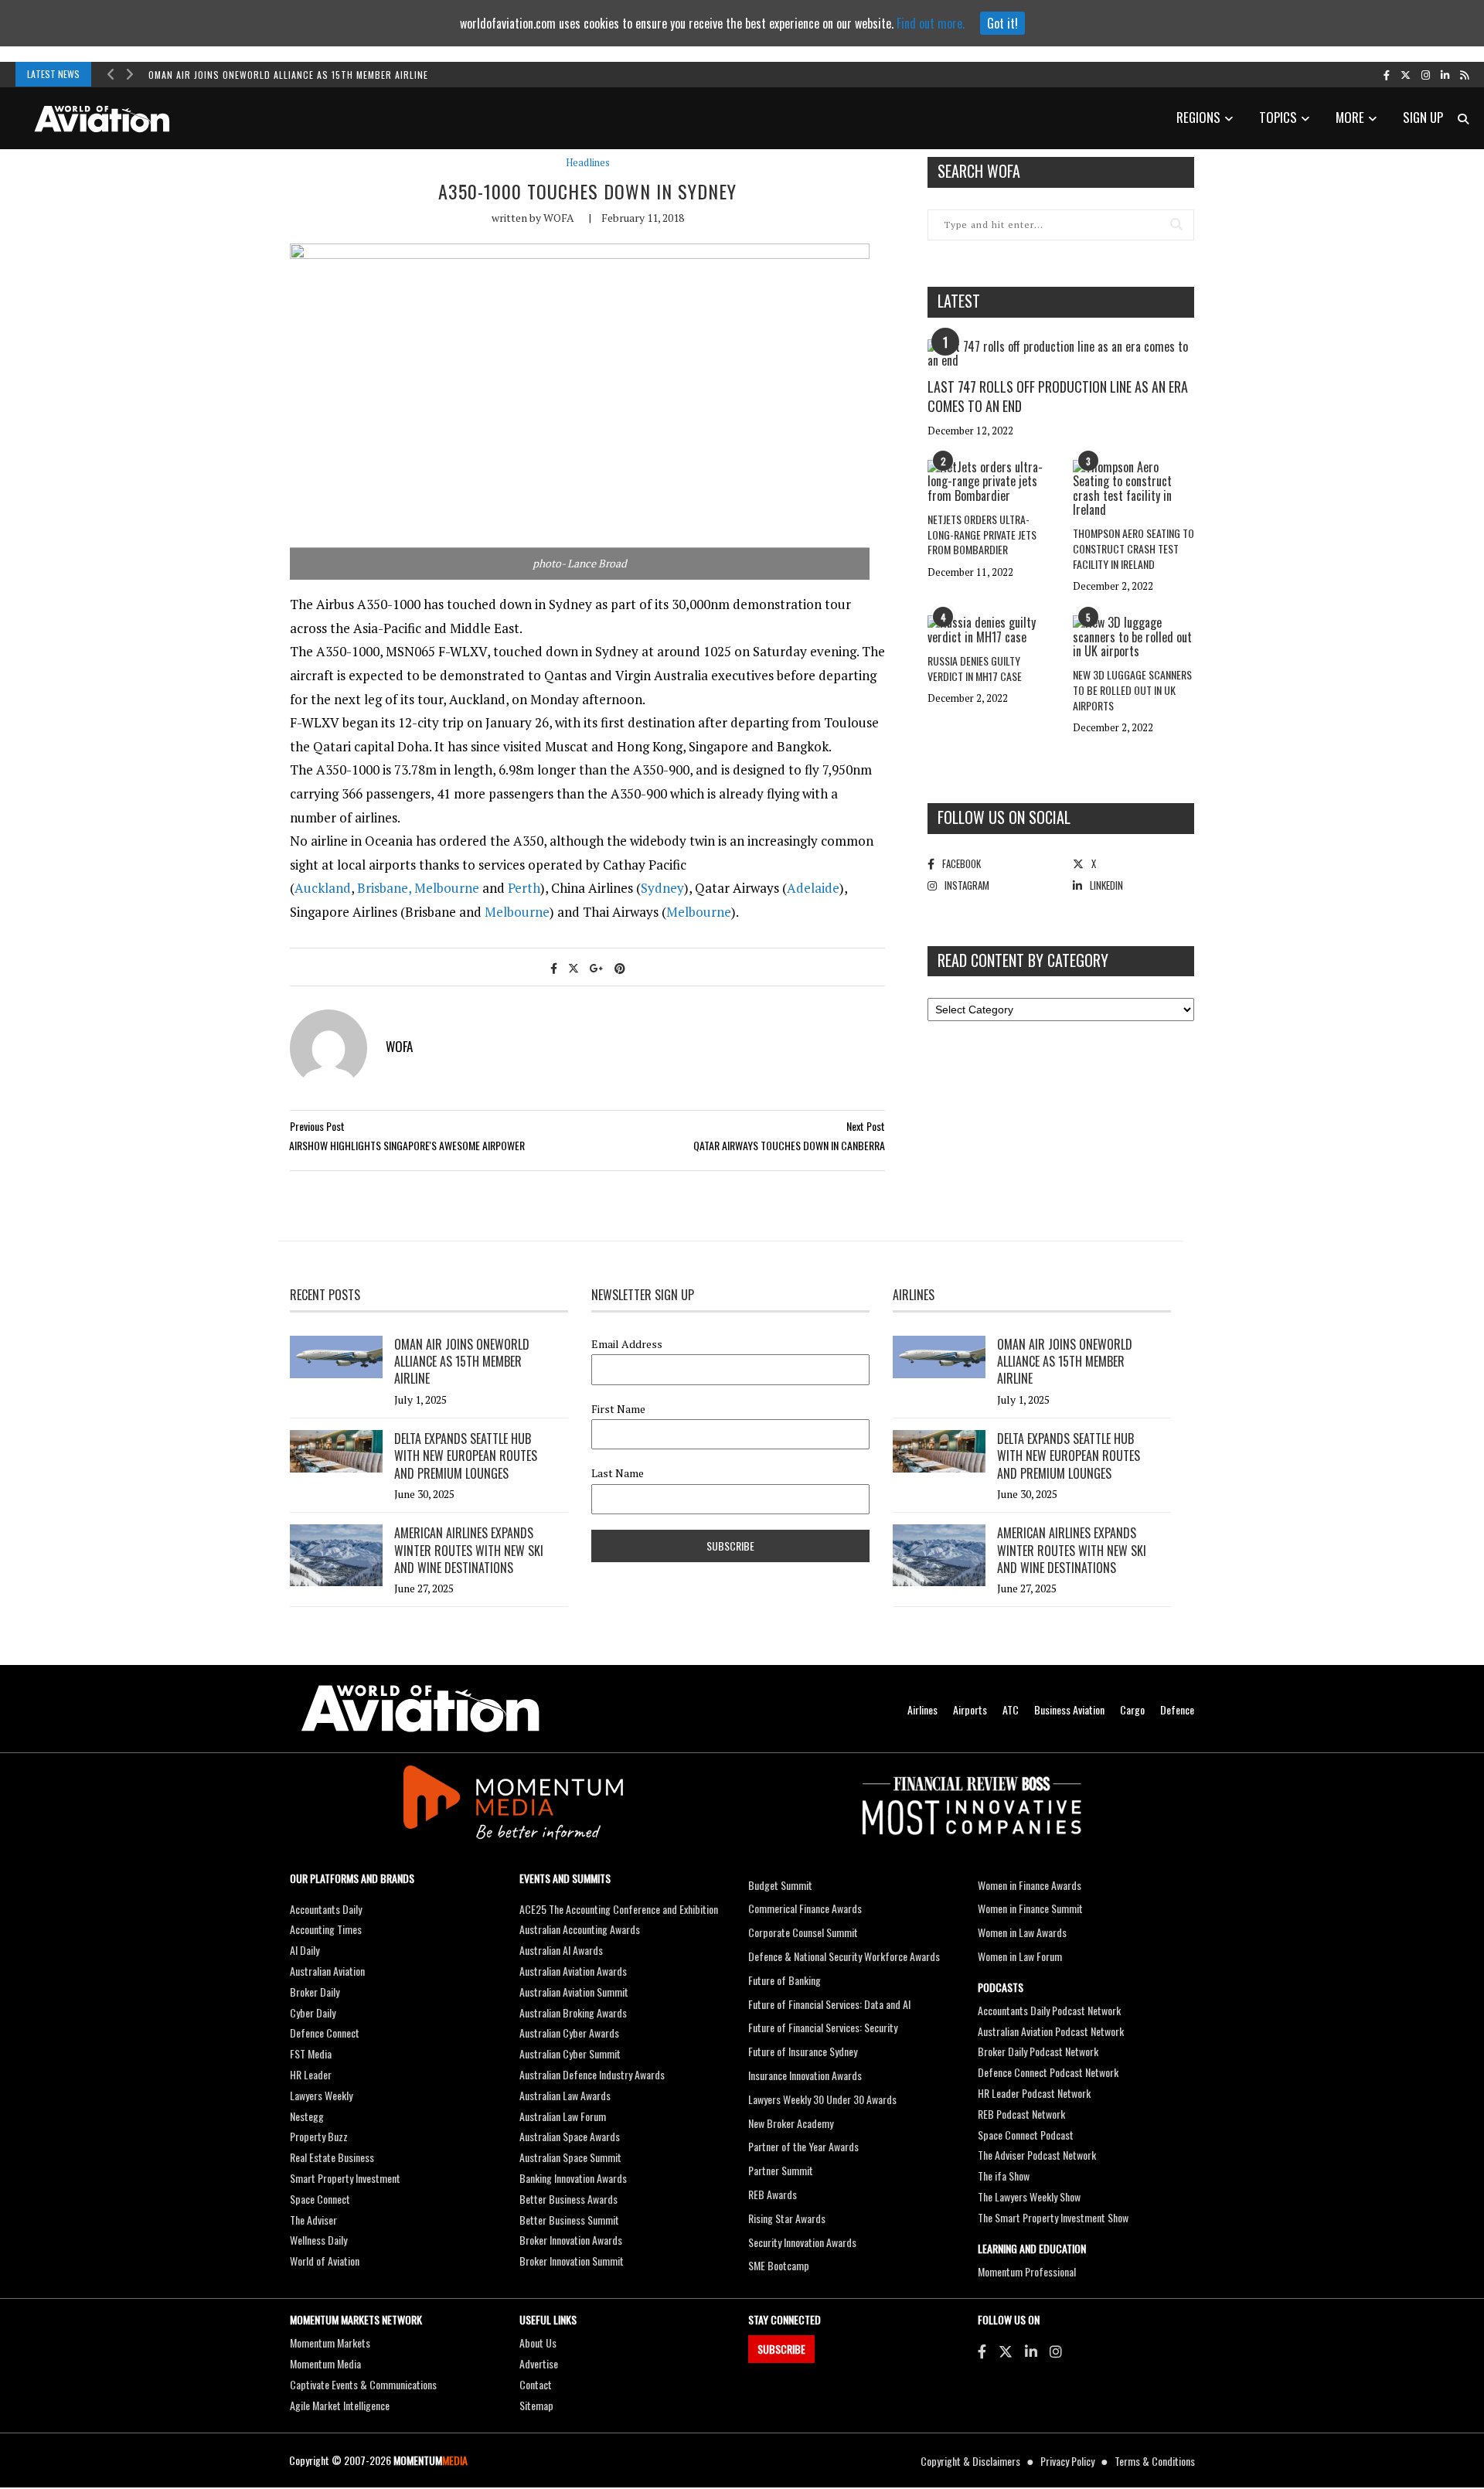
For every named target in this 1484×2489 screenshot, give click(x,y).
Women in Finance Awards (1030, 1885)
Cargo (1132, 1709)
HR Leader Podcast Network (1034, 2093)
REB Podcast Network (1021, 2114)
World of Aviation (325, 2261)
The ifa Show (1004, 2176)
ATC (1011, 1709)
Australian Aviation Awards (573, 1971)
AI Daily (305, 1950)
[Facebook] (982, 2351)
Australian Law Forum (563, 2116)
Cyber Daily (313, 2012)
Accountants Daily (326, 1909)
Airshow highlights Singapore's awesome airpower (407, 1145)
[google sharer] (597, 967)
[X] (1006, 2351)
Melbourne (447, 888)
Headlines (588, 163)
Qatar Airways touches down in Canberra (789, 1145)
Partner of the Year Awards (803, 2146)
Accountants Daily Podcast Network (1049, 2010)
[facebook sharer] (554, 967)
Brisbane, (386, 888)
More (1350, 117)
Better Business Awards (568, 2199)
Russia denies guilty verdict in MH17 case (975, 668)
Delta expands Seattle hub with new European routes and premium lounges (466, 1456)
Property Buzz (319, 2136)
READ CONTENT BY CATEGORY (1023, 960)
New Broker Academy (791, 2123)
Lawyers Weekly (321, 2095)
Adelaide (813, 888)
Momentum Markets (330, 2343)
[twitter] (1406, 74)
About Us (538, 2343)
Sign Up (1423, 117)
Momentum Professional (1027, 2271)
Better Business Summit (569, 2220)
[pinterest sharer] (620, 967)
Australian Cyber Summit (570, 2053)
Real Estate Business (332, 2157)
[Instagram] (1056, 2351)
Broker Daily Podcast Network (1038, 2051)
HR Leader (311, 2074)
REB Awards (773, 2194)
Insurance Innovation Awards (805, 2075)
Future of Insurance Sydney (803, 2051)
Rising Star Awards (787, 2218)
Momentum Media (325, 2363)
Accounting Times (326, 1929)
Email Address (627, 1344)
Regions (1198, 117)
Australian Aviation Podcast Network (1051, 2031)
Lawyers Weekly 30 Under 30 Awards (822, 2099)
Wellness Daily (318, 2240)
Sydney (662, 888)
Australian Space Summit (570, 2157)
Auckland (323, 888)
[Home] (420, 1709)
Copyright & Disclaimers (970, 2461)
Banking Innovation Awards (573, 2178)
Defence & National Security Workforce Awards (844, 1956)
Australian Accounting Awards (580, 1929)
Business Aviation (1069, 1709)
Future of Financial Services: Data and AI (829, 2004)
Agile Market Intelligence (340, 2405)
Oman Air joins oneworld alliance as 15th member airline (288, 75)
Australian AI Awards (561, 1950)
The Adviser (313, 2220)
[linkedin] (1445, 74)
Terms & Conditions (1155, 2461)
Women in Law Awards (1022, 1932)
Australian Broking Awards (573, 2012)
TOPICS (1278, 117)
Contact (536, 2384)
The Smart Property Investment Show (1053, 2217)
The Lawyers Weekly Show (1029, 2196)
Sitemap (536, 2405)
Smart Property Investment (345, 2178)
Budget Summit (780, 1885)
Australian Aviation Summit (574, 1992)
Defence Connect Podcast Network (1048, 2072)
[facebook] (1387, 74)
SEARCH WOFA (979, 171)
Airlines (922, 1709)
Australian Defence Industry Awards (592, 2074)
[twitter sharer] (574, 967)
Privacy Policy (1067, 2461)
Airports (970, 1709)
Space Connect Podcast (1026, 2135)
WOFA (559, 218)
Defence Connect (325, 2033)
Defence (1177, 1709)
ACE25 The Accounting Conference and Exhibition (619, 1909)
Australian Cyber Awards (569, 2033)
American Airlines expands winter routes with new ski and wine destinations (469, 1550)
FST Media (311, 2053)
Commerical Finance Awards (805, 1908)
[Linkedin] (1031, 2351)
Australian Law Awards (565, 2095)
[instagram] (1426, 74)
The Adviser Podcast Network (1037, 2155)
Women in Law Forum (1020, 1956)
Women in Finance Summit (1030, 1908)
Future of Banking (785, 1980)
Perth (524, 888)
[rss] (1464, 74)
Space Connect (320, 2199)
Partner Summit (781, 2170)
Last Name (618, 1473)
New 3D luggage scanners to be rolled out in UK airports (1132, 689)
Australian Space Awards (570, 2136)
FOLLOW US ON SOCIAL (1004, 817)
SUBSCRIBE (781, 2349)
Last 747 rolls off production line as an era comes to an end (1058, 396)
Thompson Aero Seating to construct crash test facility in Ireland (1133, 548)
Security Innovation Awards (802, 2242)
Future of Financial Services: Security (823, 2027)
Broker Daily (315, 1992)
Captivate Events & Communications (363, 2384)
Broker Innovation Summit (572, 2261)
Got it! (1002, 23)
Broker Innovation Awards (571, 2240)
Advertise (539, 2363)
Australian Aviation (327, 1971)
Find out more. (931, 23)
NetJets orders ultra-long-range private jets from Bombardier (982, 534)
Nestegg (307, 2116)
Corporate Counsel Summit (803, 1932)
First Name (618, 1409)
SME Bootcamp (779, 2265)
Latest (959, 301)
